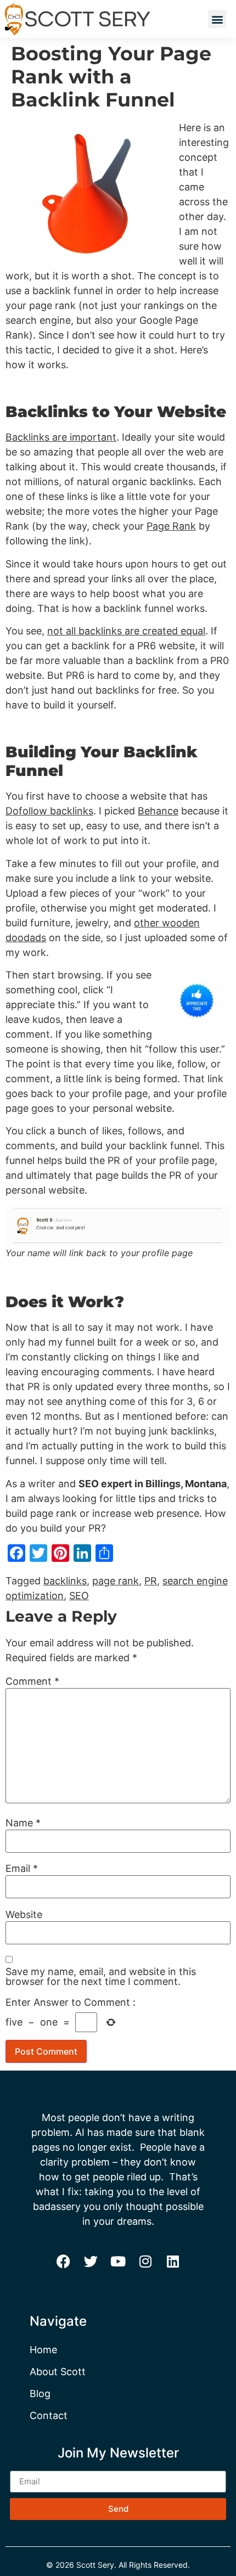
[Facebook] (63, 2262)
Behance (158, 811)
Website (24, 1915)
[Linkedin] (173, 2262)
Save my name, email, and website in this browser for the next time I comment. (101, 1977)
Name (23, 1823)
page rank (116, 1581)
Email (22, 1869)
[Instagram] (145, 2262)
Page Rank (171, 526)
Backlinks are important (61, 437)
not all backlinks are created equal (126, 631)
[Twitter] (91, 2262)
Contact (49, 2415)
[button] (217, 19)
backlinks (65, 1581)
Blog (40, 2394)
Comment (32, 1681)
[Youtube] (118, 2262)
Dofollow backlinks (49, 811)
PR (151, 1581)
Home (43, 2350)
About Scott (58, 2372)
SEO (79, 1596)
